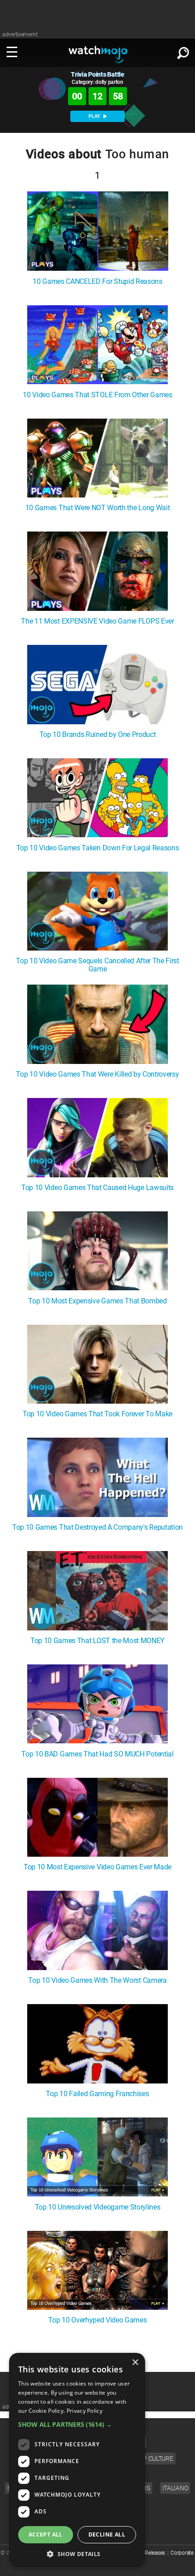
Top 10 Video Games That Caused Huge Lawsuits (97, 1188)
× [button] (135, 2363)
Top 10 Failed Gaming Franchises (97, 2094)
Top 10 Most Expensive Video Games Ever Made (97, 1867)
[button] (77, 2424)
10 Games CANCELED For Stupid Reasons (97, 282)
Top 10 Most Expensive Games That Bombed (97, 1301)
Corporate (182, 2553)
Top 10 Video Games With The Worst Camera (97, 1981)
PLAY (95, 116)
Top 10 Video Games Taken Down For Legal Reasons (98, 848)
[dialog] (77, 2460)
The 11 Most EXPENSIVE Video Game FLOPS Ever (97, 621)
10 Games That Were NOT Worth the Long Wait (98, 508)
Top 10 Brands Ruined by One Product (98, 735)
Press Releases (148, 2553)
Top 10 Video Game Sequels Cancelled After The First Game (97, 965)
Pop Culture (154, 2459)
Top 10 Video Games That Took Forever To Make (97, 1414)
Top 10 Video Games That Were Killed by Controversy (97, 1074)
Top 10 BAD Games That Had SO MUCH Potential (97, 1754)
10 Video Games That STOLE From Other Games (97, 395)
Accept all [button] (46, 2535)
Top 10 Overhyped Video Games (97, 2320)
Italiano (175, 2488)
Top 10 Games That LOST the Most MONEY (97, 1641)
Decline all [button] (107, 2535)
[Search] (183, 51)
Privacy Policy (85, 2411)
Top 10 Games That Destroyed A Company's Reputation (97, 1527)
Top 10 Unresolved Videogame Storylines (98, 2207)
